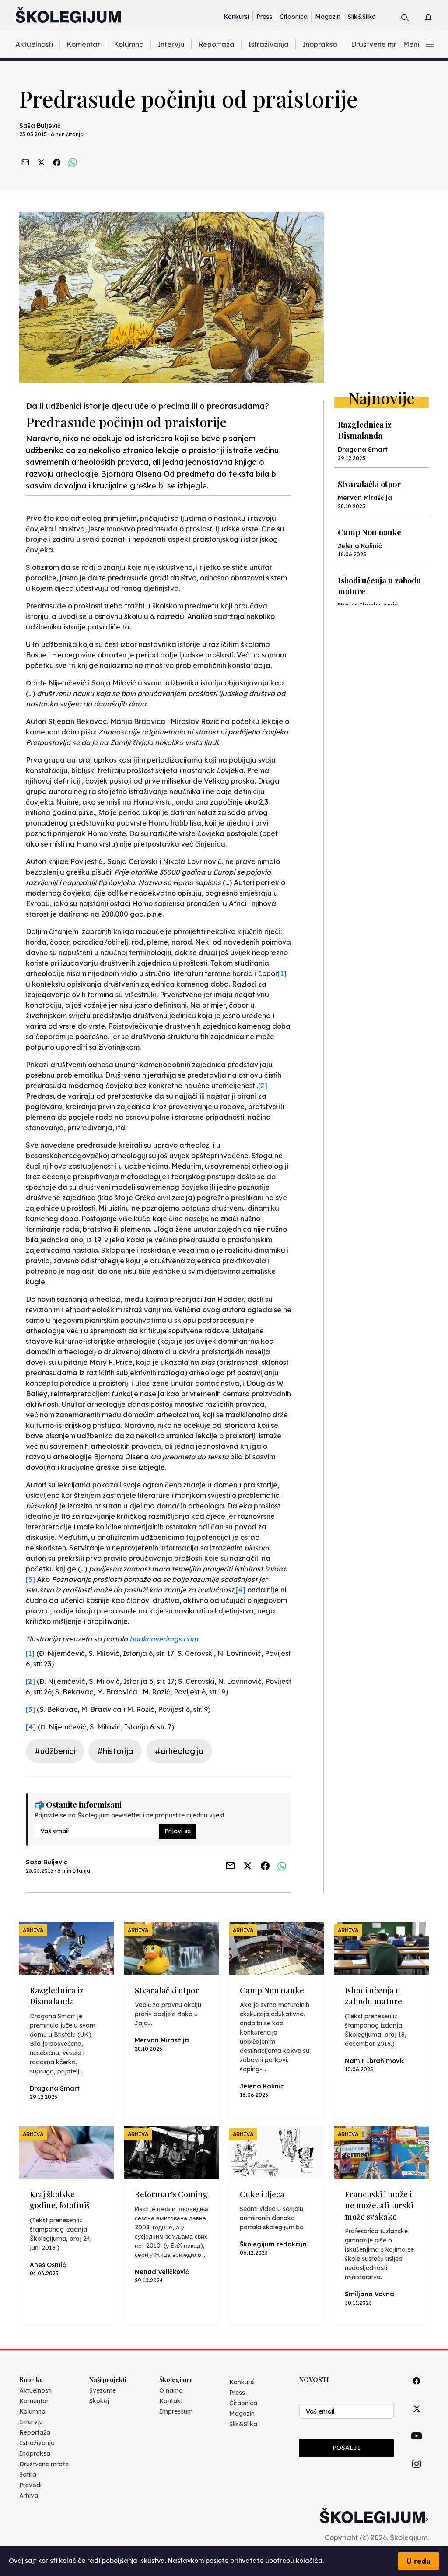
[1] (282, 973)
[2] (263, 1086)
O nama (171, 2390)
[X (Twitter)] (416, 2419)
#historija (115, 1751)
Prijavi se (178, 1831)
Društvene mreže (380, 44)
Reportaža (216, 44)
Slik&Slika (362, 17)
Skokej (99, 2401)
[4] (240, 1590)
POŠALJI (346, 2448)
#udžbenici (55, 1751)
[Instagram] (416, 2474)
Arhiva (29, 2495)
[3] (30, 1579)
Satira (28, 2474)
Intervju (171, 44)
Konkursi (236, 17)
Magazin (328, 17)
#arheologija (179, 1751)
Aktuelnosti (34, 44)
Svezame (103, 2390)
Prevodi (30, 2485)
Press (264, 17)
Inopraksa (320, 44)
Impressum (176, 2411)
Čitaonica (294, 17)
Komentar (83, 44)
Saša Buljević (40, 126)
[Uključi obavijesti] (436, 16)
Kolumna (129, 44)
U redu (418, 2561)
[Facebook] (416, 2391)
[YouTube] (416, 2446)
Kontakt (171, 2401)
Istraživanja (268, 44)
